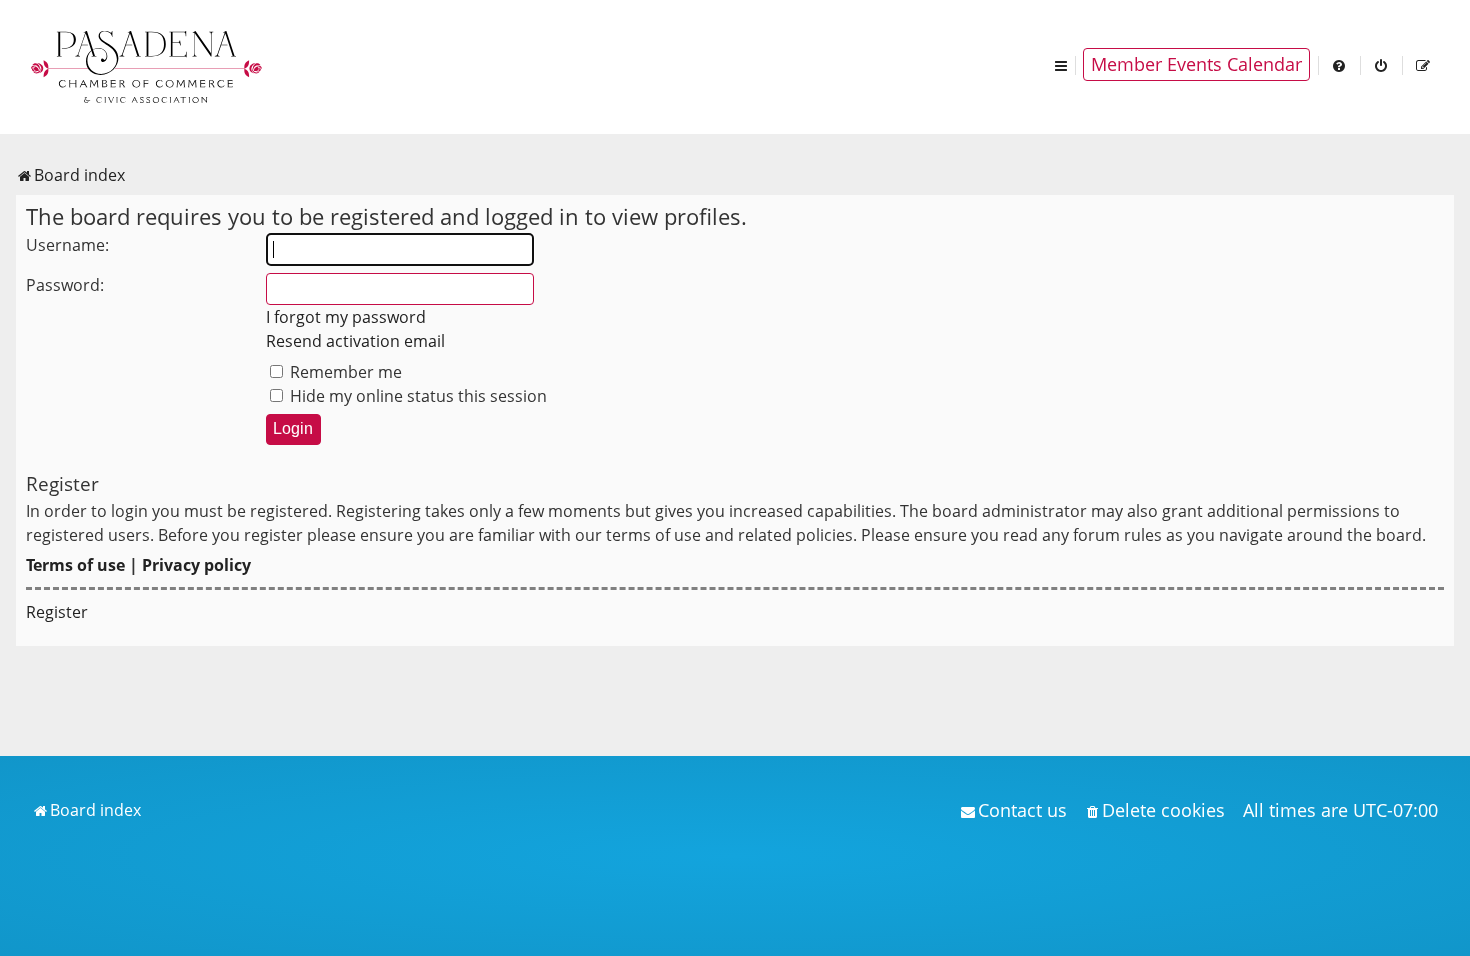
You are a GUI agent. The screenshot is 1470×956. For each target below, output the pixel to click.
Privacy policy (196, 565)
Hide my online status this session (416, 396)
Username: (67, 245)
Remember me (344, 372)
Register (57, 612)
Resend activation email (355, 341)
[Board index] (148, 65)
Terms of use (75, 565)
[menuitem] (1340, 64)
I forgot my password (346, 317)
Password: (65, 285)
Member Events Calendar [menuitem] (1196, 64)
